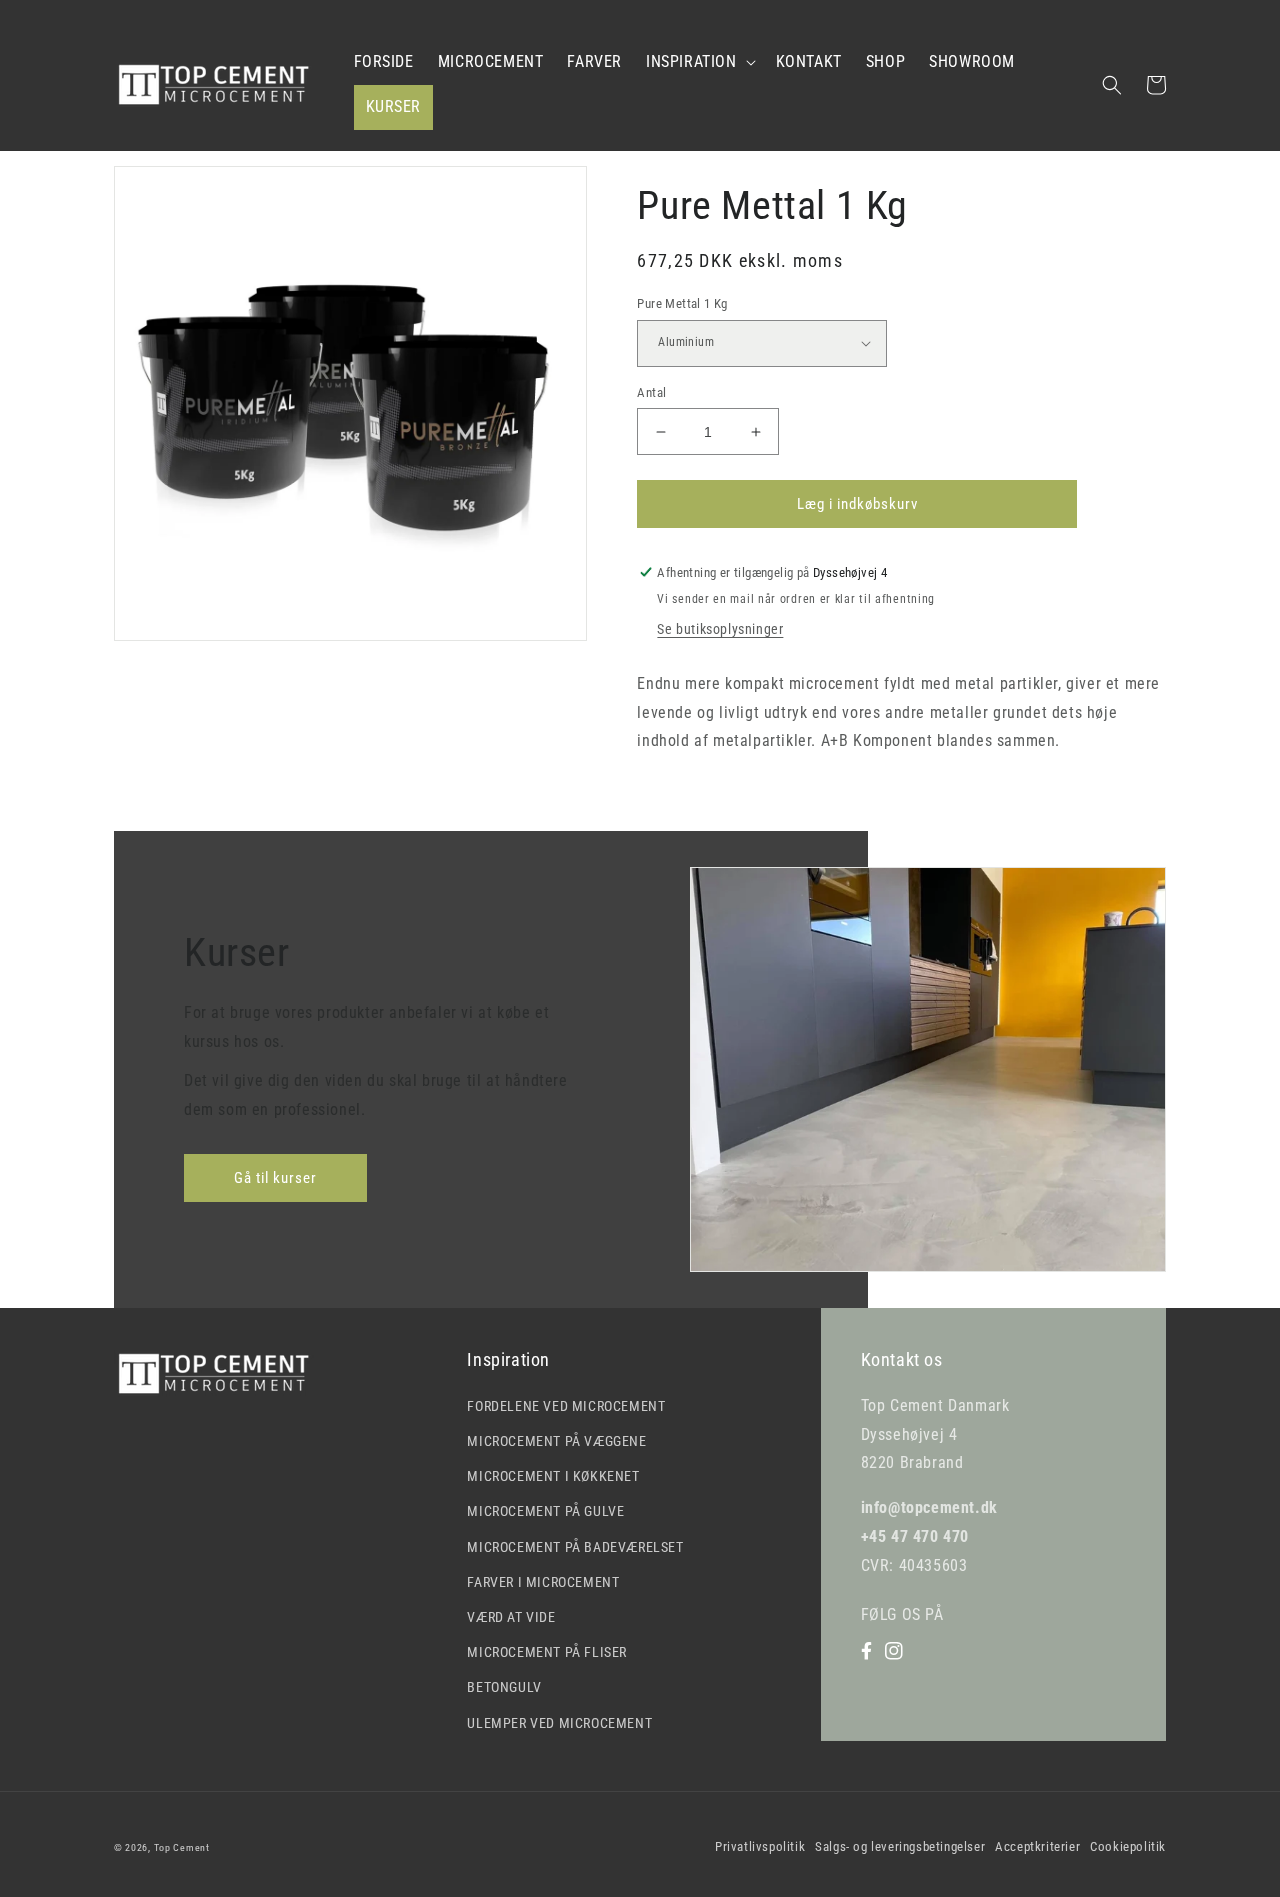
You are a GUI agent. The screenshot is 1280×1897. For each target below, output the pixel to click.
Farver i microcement (543, 1582)
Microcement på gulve (545, 1511)
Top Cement (182, 1847)
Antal (651, 392)
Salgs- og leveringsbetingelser (900, 1846)
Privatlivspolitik (760, 1846)
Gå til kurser (275, 1178)
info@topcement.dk (929, 1507)
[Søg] (1112, 85)
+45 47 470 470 (915, 1536)
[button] (699, 62)
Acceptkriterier (1037, 1846)
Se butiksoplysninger (720, 629)
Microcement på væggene (556, 1441)
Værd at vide (511, 1617)
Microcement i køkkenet (553, 1476)
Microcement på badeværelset (575, 1547)
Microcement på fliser (547, 1652)
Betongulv (504, 1687)
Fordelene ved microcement (566, 1406)
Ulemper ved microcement (559, 1723)
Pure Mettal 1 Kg (682, 303)
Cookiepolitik (1128, 1846)
